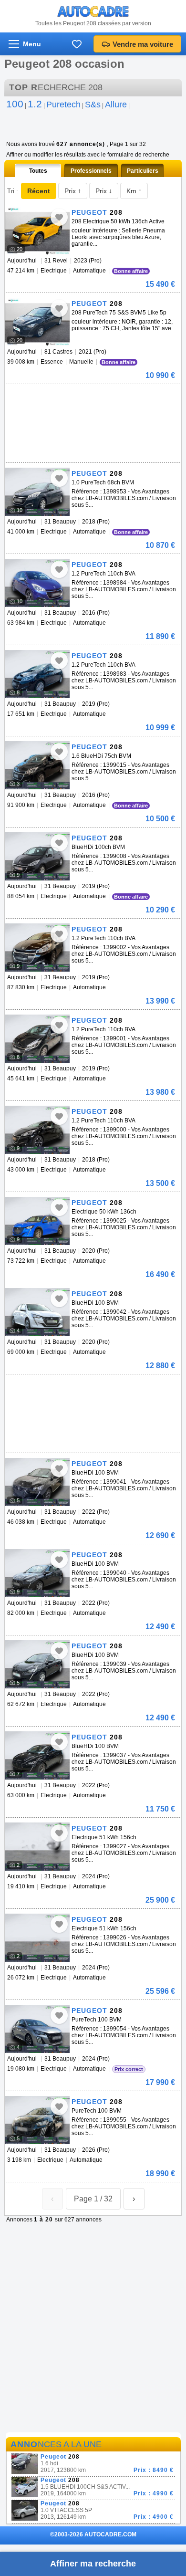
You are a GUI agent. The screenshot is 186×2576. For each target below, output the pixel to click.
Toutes (38, 171)
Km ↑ (134, 191)
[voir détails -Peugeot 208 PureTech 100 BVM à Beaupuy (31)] (37, 2029)
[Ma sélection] (77, 44)
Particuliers (143, 171)
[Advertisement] (91, 398)
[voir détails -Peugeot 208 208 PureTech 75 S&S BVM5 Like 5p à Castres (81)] (37, 322)
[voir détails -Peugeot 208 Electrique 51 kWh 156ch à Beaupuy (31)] (37, 1847)
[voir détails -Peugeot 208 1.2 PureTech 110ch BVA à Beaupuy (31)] (37, 583)
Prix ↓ (104, 191)
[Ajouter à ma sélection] (59, 217)
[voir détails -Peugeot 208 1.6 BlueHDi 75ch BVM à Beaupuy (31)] (37, 765)
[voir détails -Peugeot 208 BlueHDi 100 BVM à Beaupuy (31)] (37, 1312)
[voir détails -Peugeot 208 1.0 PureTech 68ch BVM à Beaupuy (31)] (37, 492)
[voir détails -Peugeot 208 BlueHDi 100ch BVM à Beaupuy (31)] (37, 856)
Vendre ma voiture (143, 44)
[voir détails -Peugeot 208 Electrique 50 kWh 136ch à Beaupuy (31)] (37, 1221)
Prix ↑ (73, 191)
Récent (39, 191)
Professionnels (91, 171)
